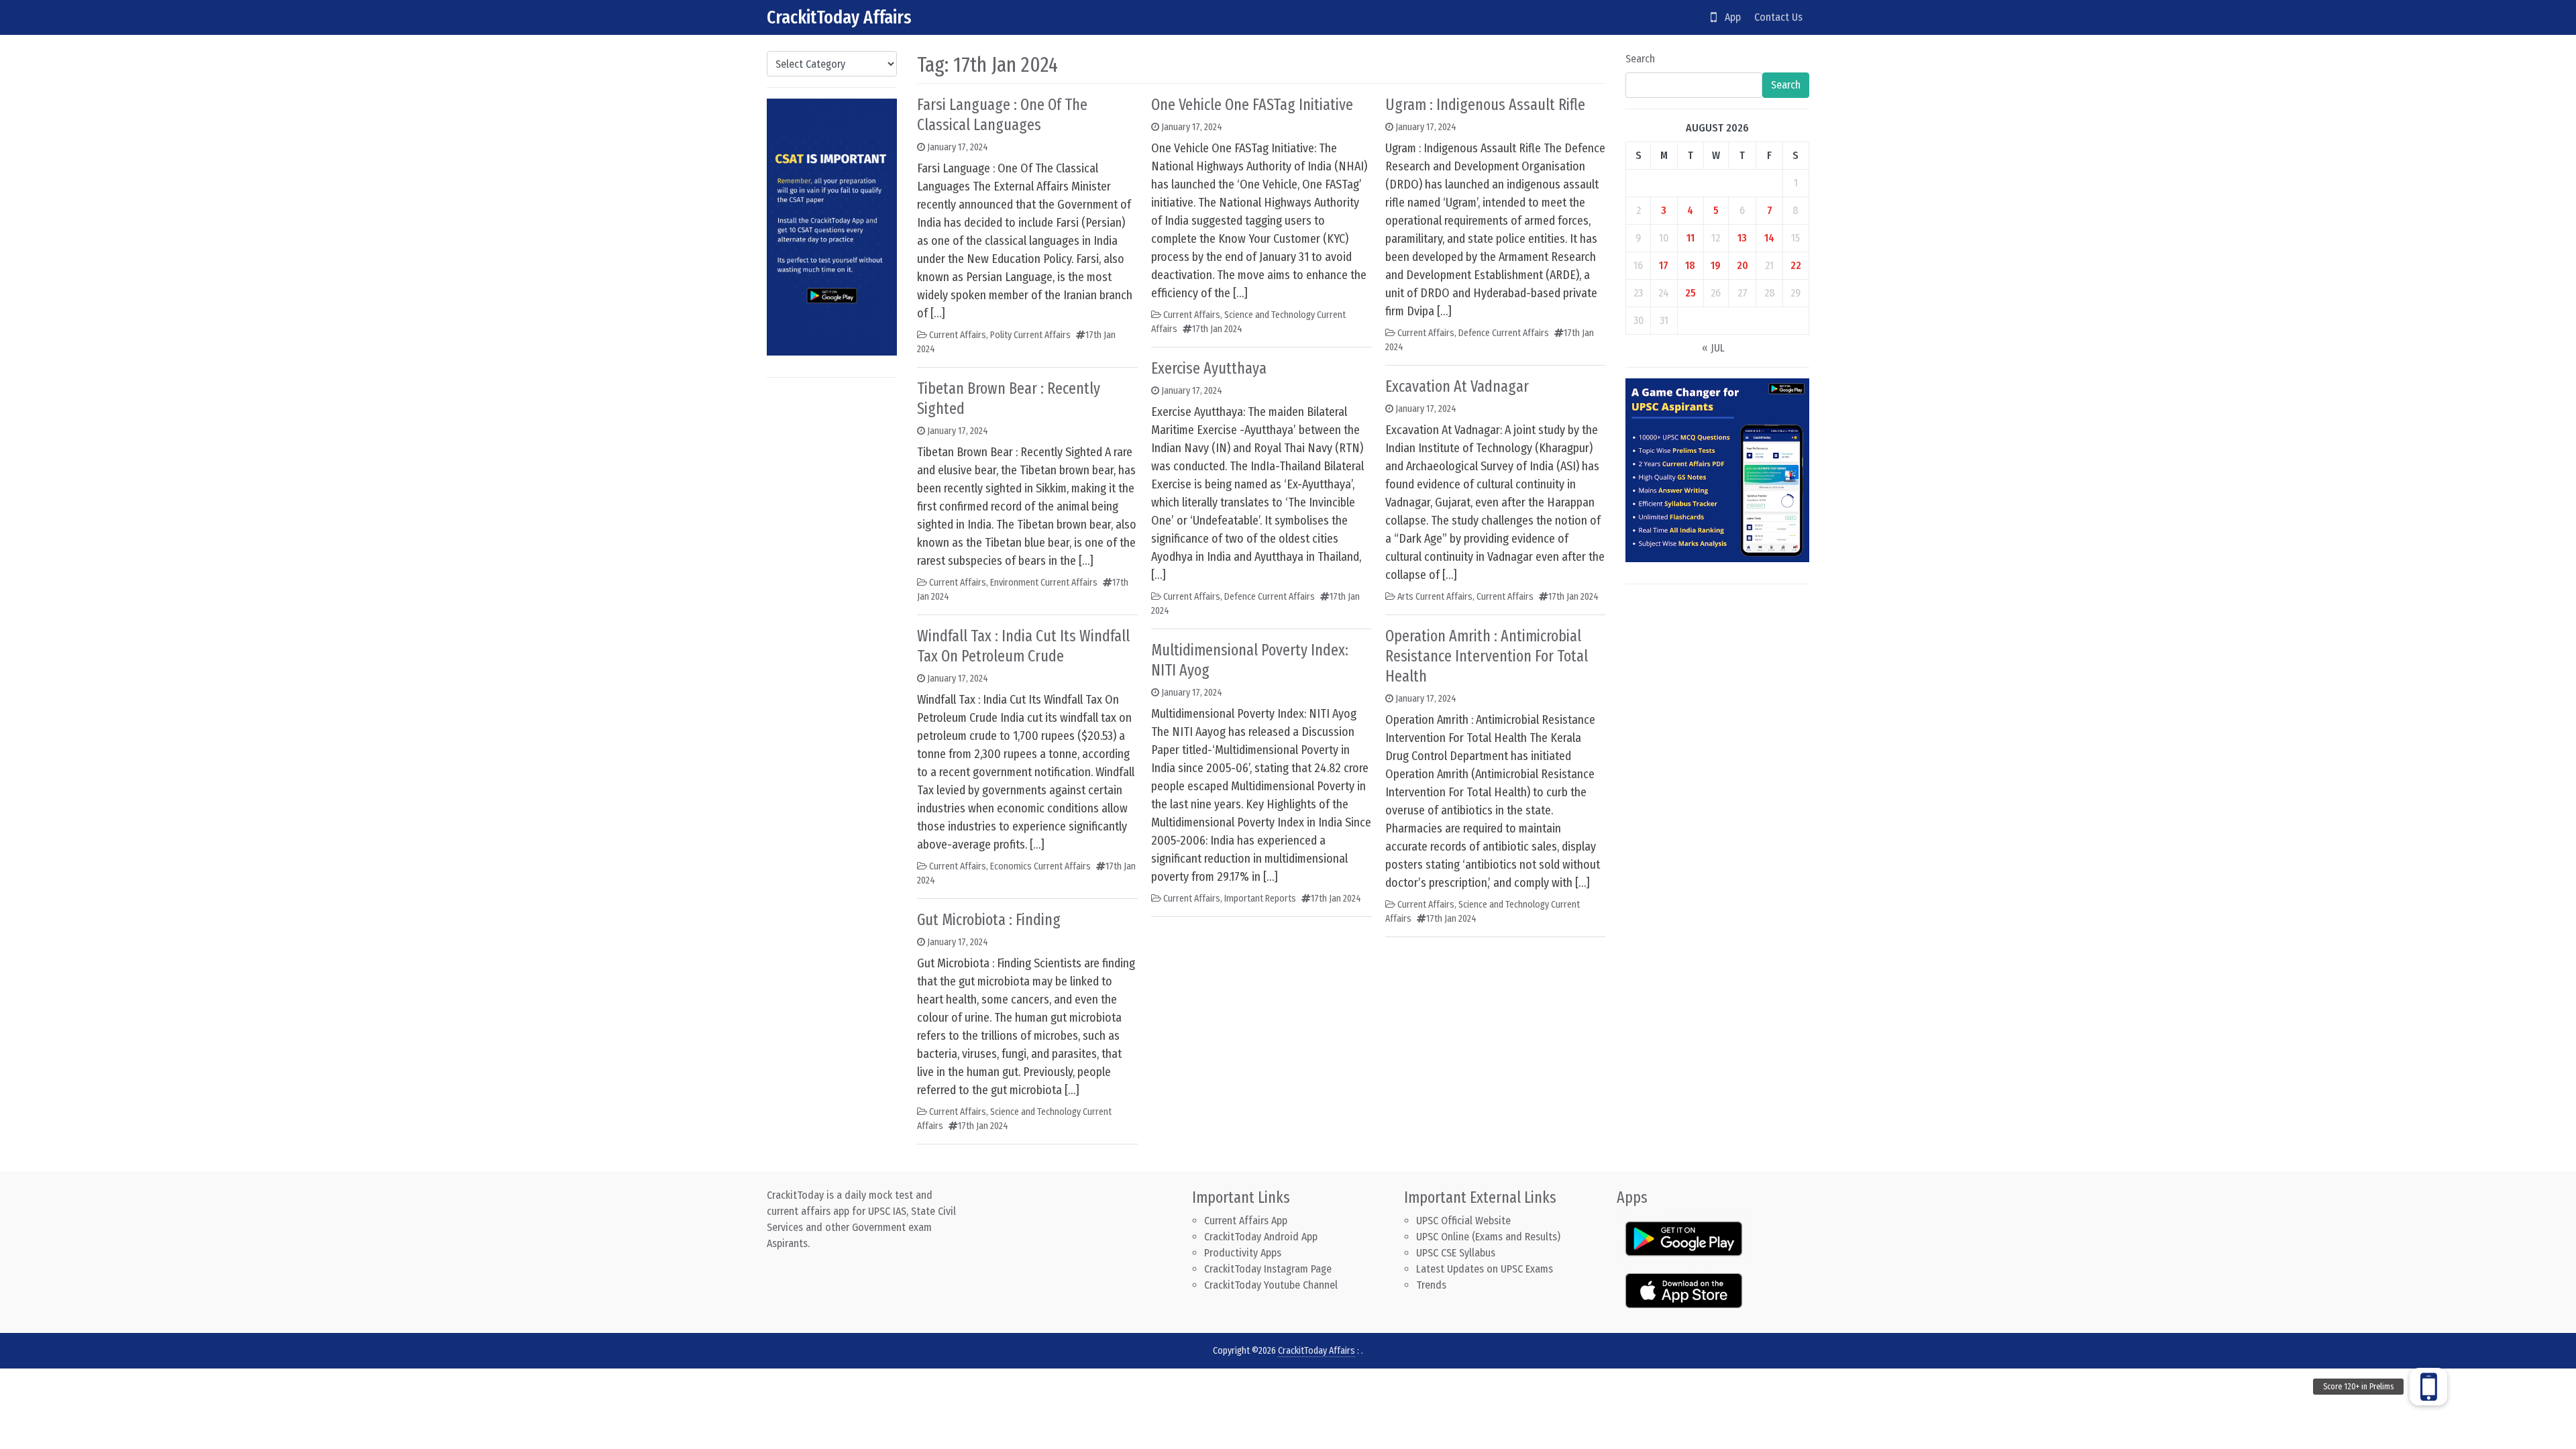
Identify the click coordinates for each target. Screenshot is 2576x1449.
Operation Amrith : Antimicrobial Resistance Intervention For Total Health (1487, 656)
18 (1690, 265)
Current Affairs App (1246, 1221)
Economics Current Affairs (1040, 866)
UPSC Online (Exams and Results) (1488, 1237)
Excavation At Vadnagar (1457, 386)
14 (1769, 238)
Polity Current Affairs (1030, 335)
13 (1742, 238)
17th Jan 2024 (983, 1126)
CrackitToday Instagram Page (1268, 1269)
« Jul (1713, 348)
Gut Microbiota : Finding (989, 920)
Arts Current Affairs (1435, 597)
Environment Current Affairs (1044, 583)
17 (1664, 265)
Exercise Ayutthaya (1209, 368)
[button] (2428, 1387)
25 (1690, 293)
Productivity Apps (1243, 1253)
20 (1742, 265)
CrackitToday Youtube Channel (1271, 1285)
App (1729, 17)
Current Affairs (958, 335)
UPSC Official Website (1463, 1221)
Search (1640, 59)
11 (1690, 238)
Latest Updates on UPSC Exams (1485, 1269)
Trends (1431, 1285)
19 (1716, 265)
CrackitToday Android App (1261, 1237)
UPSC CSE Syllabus (1457, 1253)
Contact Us (1778, 17)
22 (1796, 265)
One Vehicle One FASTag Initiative (1252, 105)
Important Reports (1260, 899)
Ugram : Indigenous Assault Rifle (1485, 105)
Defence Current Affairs (1270, 597)
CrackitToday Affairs (839, 17)
